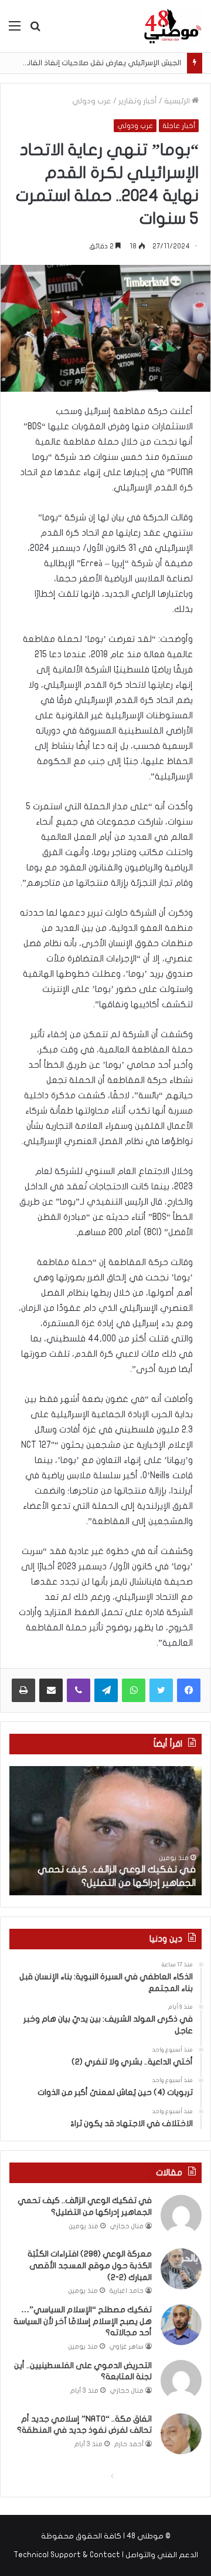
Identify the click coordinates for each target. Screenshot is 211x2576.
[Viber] (79, 1690)
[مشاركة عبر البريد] (51, 1690)
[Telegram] (106, 1690)
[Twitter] (161, 1690)
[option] (105, 1831)
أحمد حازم (129, 2444)
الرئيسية (178, 101)
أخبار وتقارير (138, 101)
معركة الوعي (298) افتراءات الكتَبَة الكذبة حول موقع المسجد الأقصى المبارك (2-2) (90, 2265)
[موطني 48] (173, 26)
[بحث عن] (35, 30)
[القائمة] (15, 30)
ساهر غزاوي (127, 2347)
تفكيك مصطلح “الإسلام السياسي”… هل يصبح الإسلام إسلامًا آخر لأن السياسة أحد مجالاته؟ (83, 2321)
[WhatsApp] (134, 1690)
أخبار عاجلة (179, 126)
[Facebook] (189, 1690)
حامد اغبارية (127, 2291)
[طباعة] (23, 1690)
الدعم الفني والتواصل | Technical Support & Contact (106, 2555)
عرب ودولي (92, 101)
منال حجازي (127, 2226)
